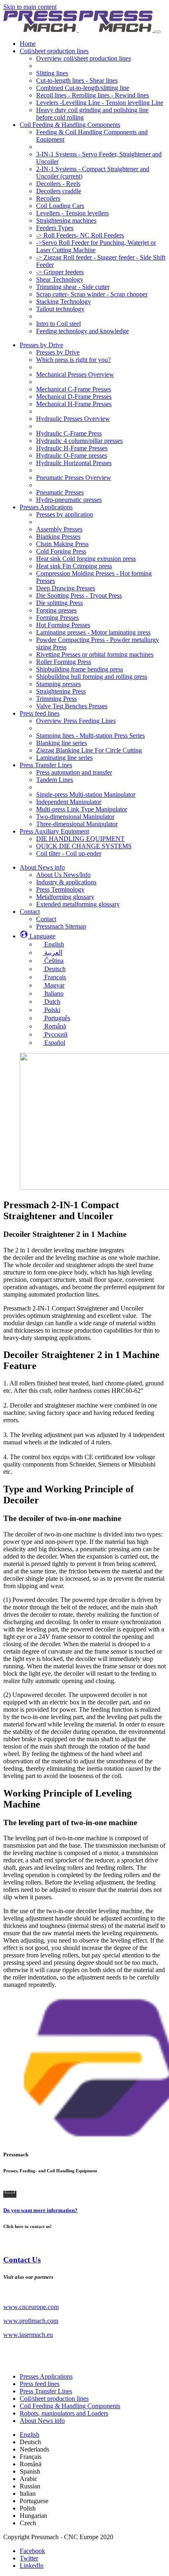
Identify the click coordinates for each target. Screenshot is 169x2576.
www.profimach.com (31, 2321)
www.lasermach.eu (28, 2335)
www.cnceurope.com (31, 2307)
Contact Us (22, 2260)
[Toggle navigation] (158, 32)
